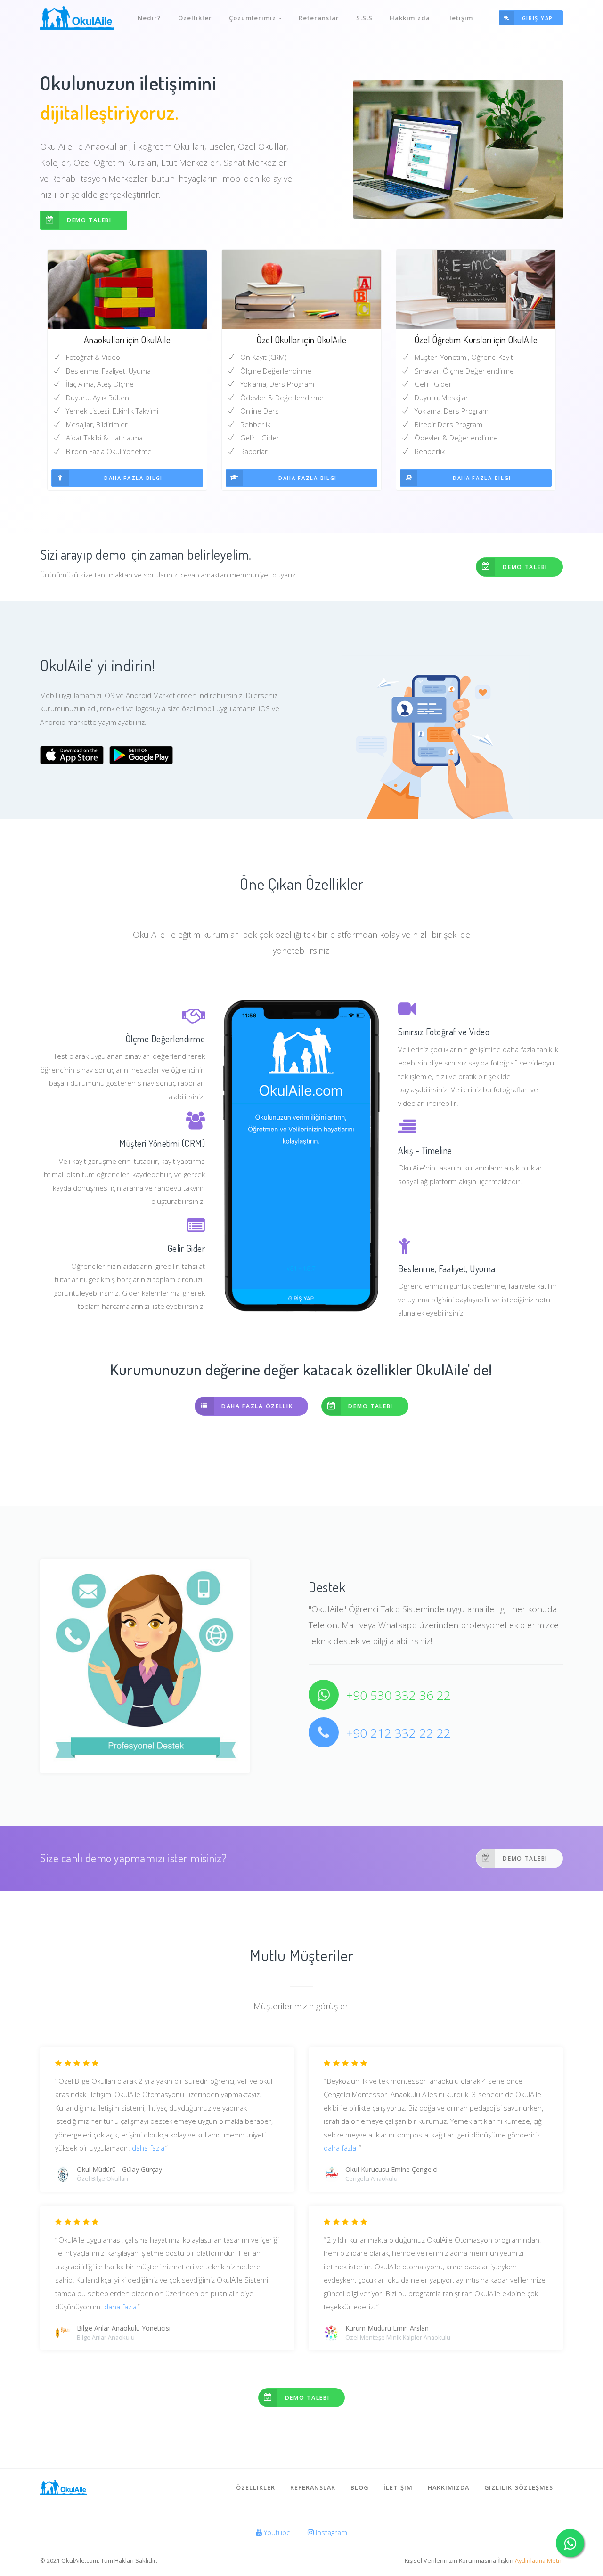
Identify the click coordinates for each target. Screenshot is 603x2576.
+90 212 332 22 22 (399, 1733)
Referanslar (319, 18)
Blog (359, 2487)
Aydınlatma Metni (539, 2560)
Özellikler (195, 18)
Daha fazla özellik (257, 1406)
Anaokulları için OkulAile (127, 340)
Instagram (330, 2532)
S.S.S (364, 18)
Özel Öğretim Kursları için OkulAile (476, 340)
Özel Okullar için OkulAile (301, 340)
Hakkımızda (410, 18)
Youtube (276, 2532)
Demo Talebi (89, 220)
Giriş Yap (538, 18)
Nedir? (149, 18)
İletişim (460, 18)
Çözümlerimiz (254, 18)
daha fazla (148, 2148)
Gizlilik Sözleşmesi (520, 2487)
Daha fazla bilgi (133, 478)
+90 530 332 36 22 (399, 1695)
